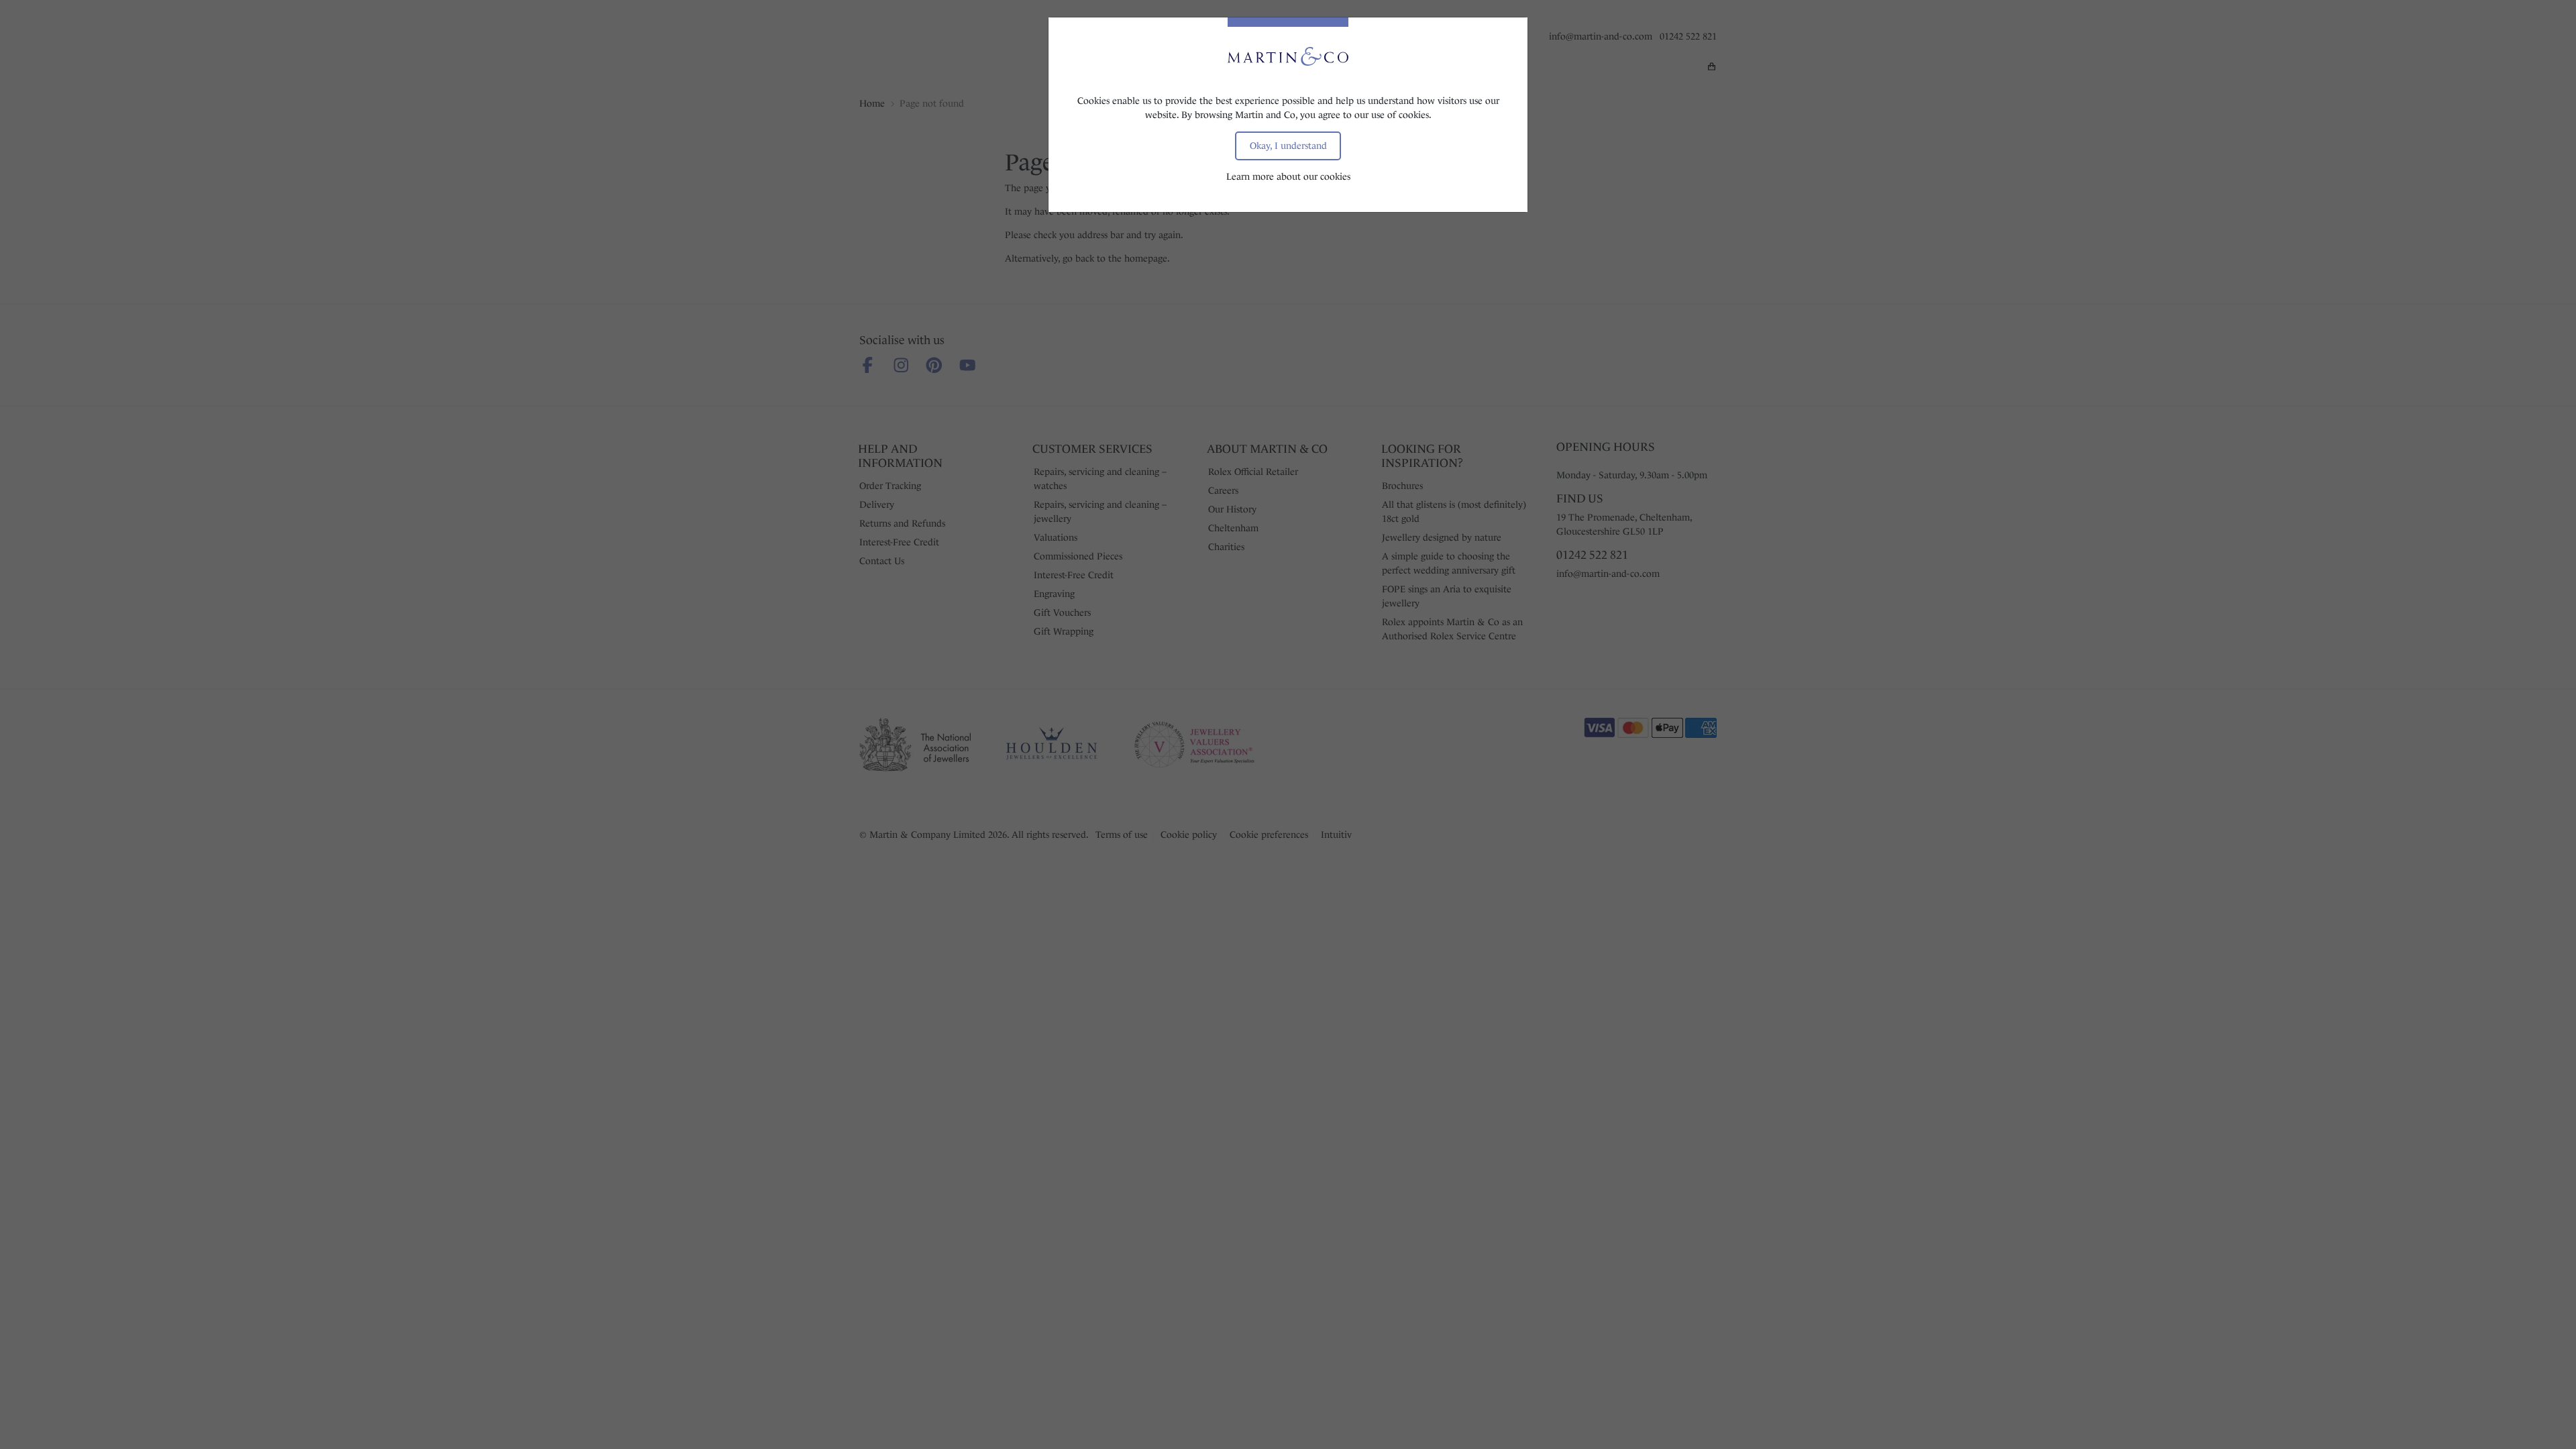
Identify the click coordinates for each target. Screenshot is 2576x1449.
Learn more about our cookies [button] (1288, 176)
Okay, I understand (1288, 146)
